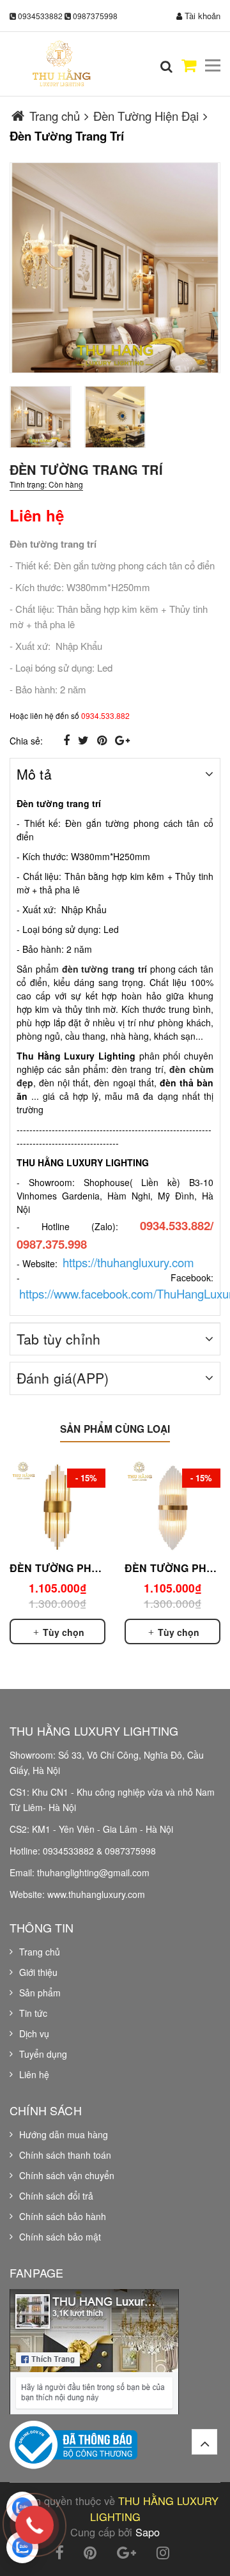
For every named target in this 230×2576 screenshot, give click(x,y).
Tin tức (33, 2013)
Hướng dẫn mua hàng (64, 2134)
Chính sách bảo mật (60, 2237)
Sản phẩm (40, 1993)
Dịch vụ (34, 2033)
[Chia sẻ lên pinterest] (103, 739)
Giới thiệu (38, 1972)
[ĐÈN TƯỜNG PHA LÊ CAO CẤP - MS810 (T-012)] (172, 1507)
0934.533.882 (105, 715)
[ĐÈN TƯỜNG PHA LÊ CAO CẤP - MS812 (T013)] (57, 1507)
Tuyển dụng (43, 2054)
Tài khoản (201, 16)
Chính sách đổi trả (56, 2196)
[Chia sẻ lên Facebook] (68, 739)
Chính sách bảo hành (63, 2216)
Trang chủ (40, 1952)
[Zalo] (22, 2508)
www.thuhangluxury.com (96, 1894)
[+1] (122, 739)
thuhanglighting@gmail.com (93, 1872)
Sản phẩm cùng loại (115, 1429)
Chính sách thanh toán (65, 2155)
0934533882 (40, 16)
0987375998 (95, 16)
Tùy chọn (62, 1632)
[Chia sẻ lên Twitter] (85, 739)
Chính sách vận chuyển (67, 2175)
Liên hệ (34, 2074)
